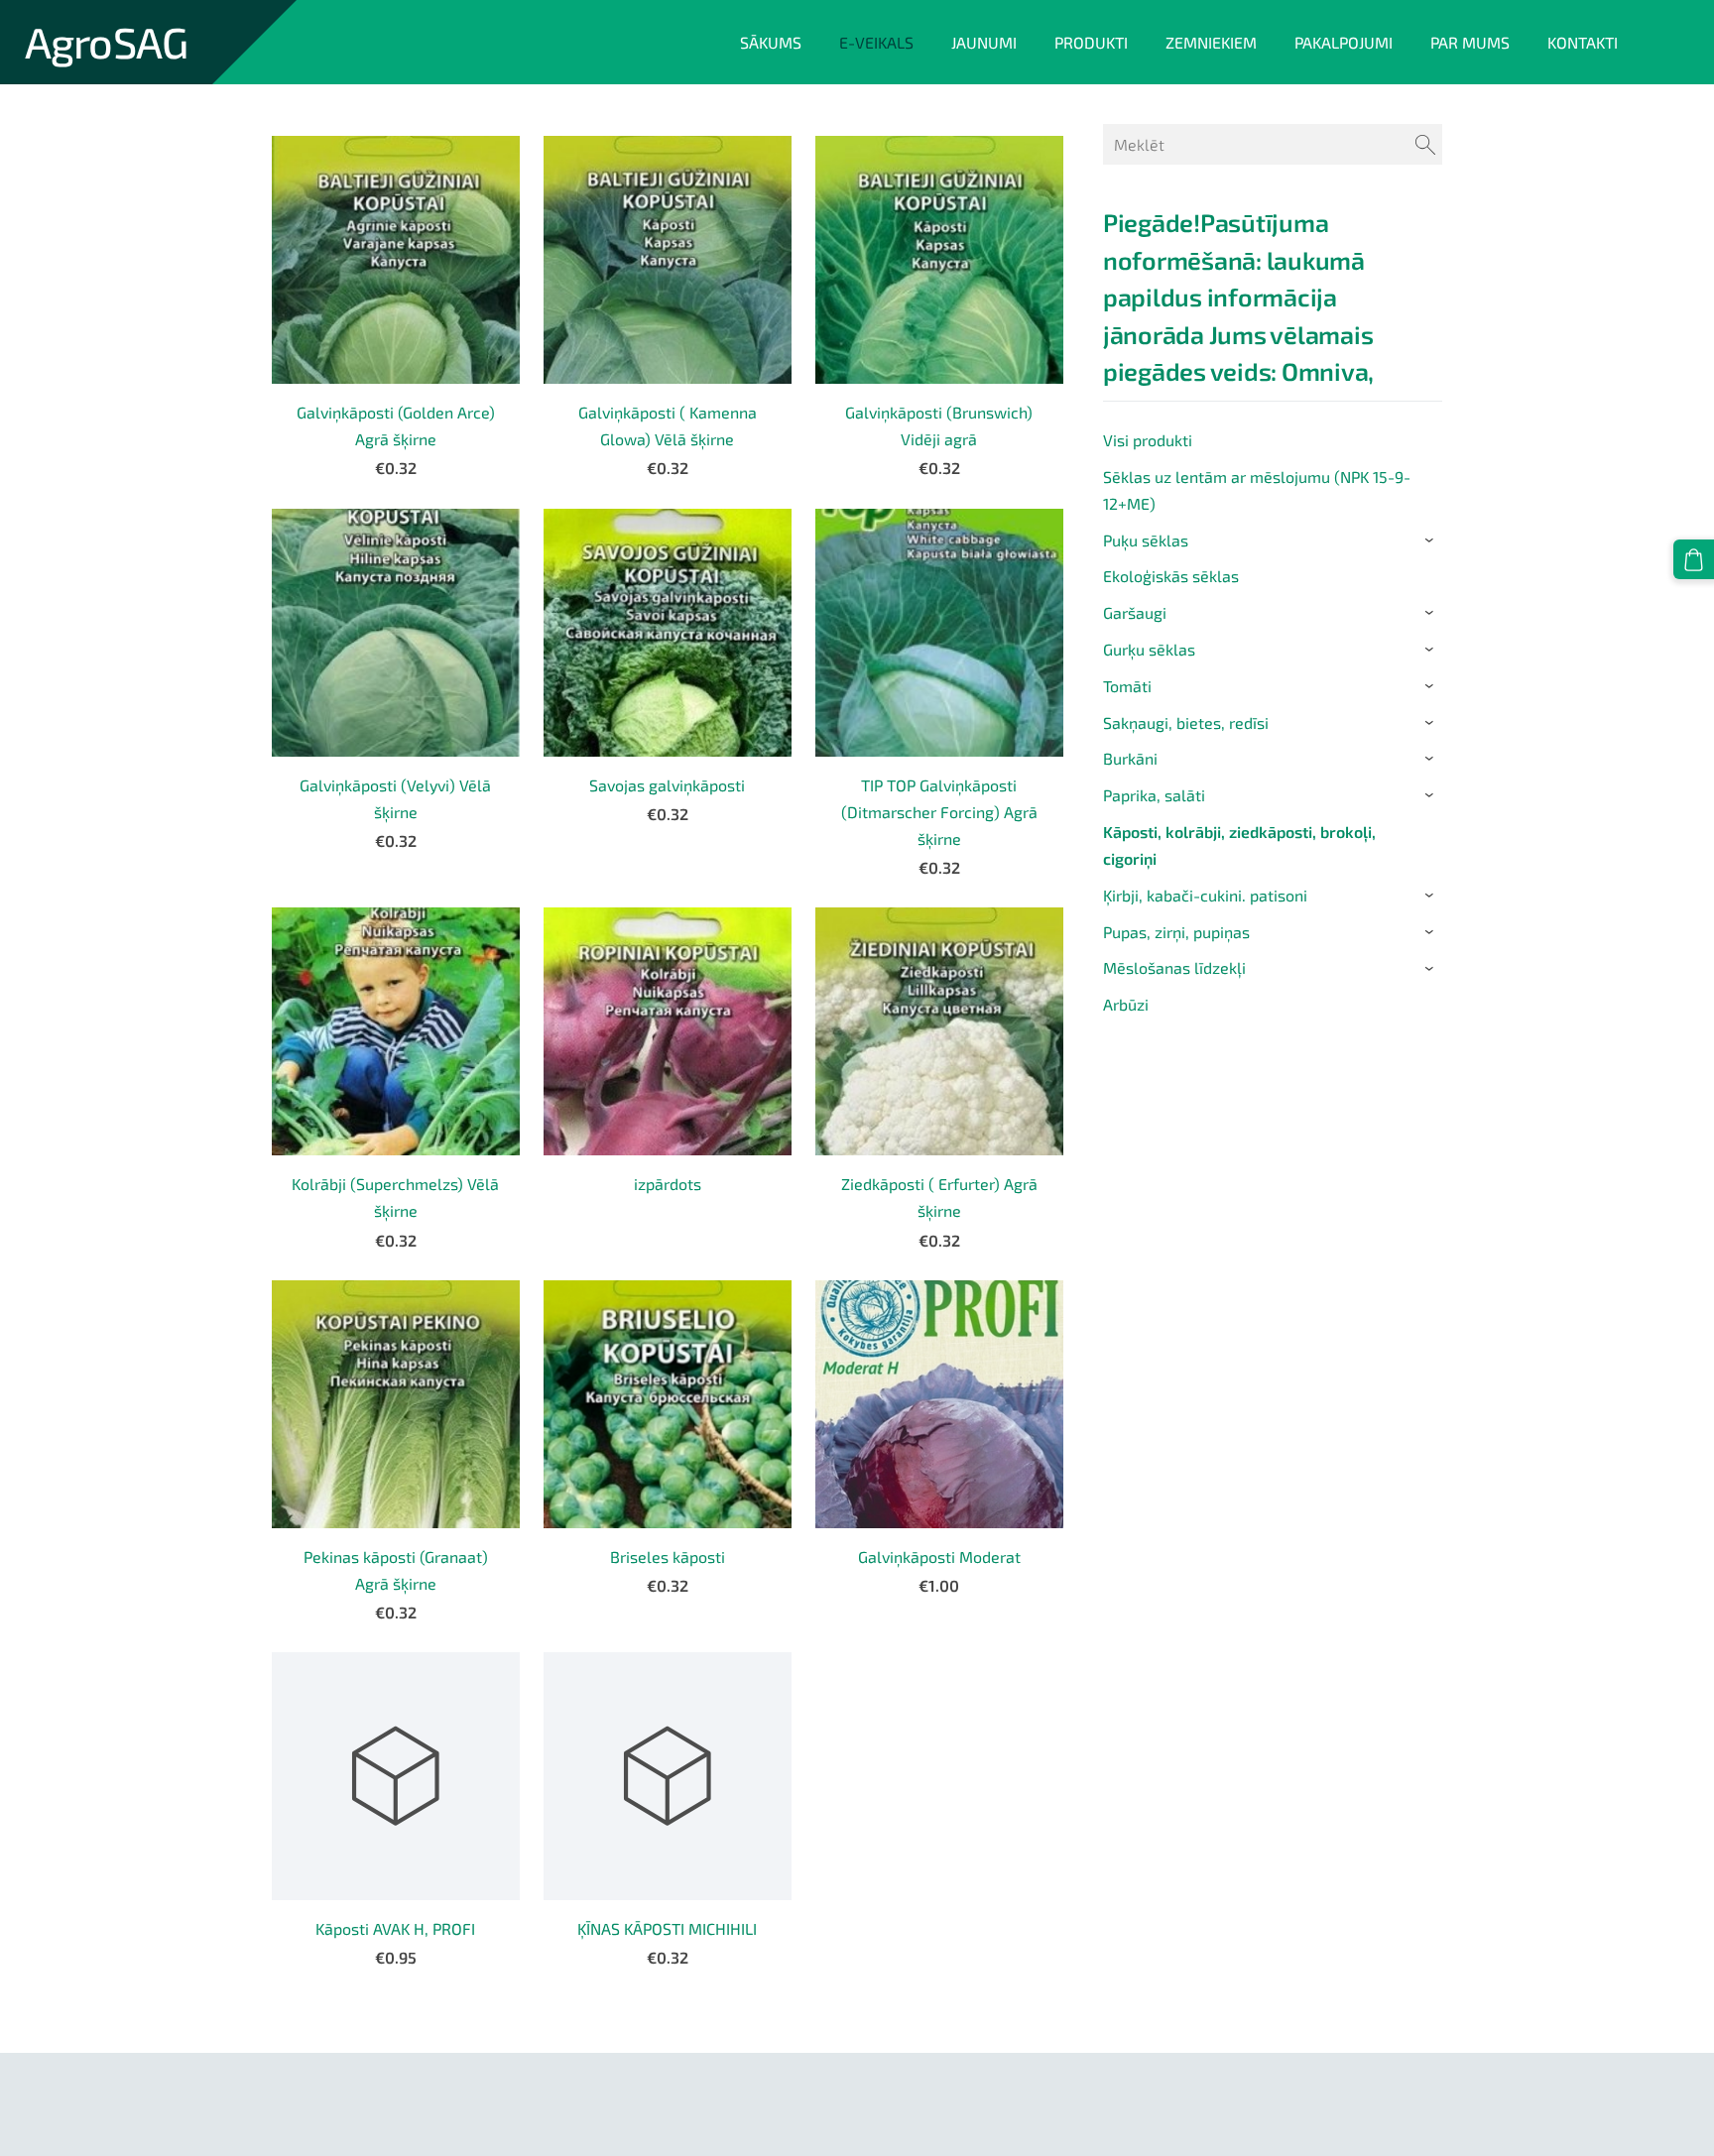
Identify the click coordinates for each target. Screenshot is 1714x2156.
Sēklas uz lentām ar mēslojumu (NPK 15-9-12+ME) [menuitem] (1257, 490)
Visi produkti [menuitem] (1148, 440)
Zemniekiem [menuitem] (1211, 42)
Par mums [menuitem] (1470, 42)
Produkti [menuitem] (1091, 42)
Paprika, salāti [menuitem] (1154, 795)
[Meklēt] (1425, 144)
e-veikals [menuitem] (876, 42)
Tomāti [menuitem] (1127, 686)
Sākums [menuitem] (771, 42)
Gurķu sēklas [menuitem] (1149, 649)
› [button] (1432, 540)
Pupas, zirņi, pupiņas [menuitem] (1176, 932)
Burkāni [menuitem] (1130, 758)
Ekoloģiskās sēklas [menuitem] (1171, 576)
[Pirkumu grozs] (1694, 560)
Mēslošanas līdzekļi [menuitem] (1174, 967)
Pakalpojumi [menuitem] (1344, 42)
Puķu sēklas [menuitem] (1146, 540)
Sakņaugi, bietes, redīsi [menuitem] (1186, 722)
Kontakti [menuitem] (1583, 42)
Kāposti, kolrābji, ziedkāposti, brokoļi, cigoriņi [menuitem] (1239, 845)
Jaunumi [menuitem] (984, 42)
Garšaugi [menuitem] (1135, 612)
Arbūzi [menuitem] (1126, 1004)
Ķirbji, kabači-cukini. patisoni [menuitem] (1205, 895)
